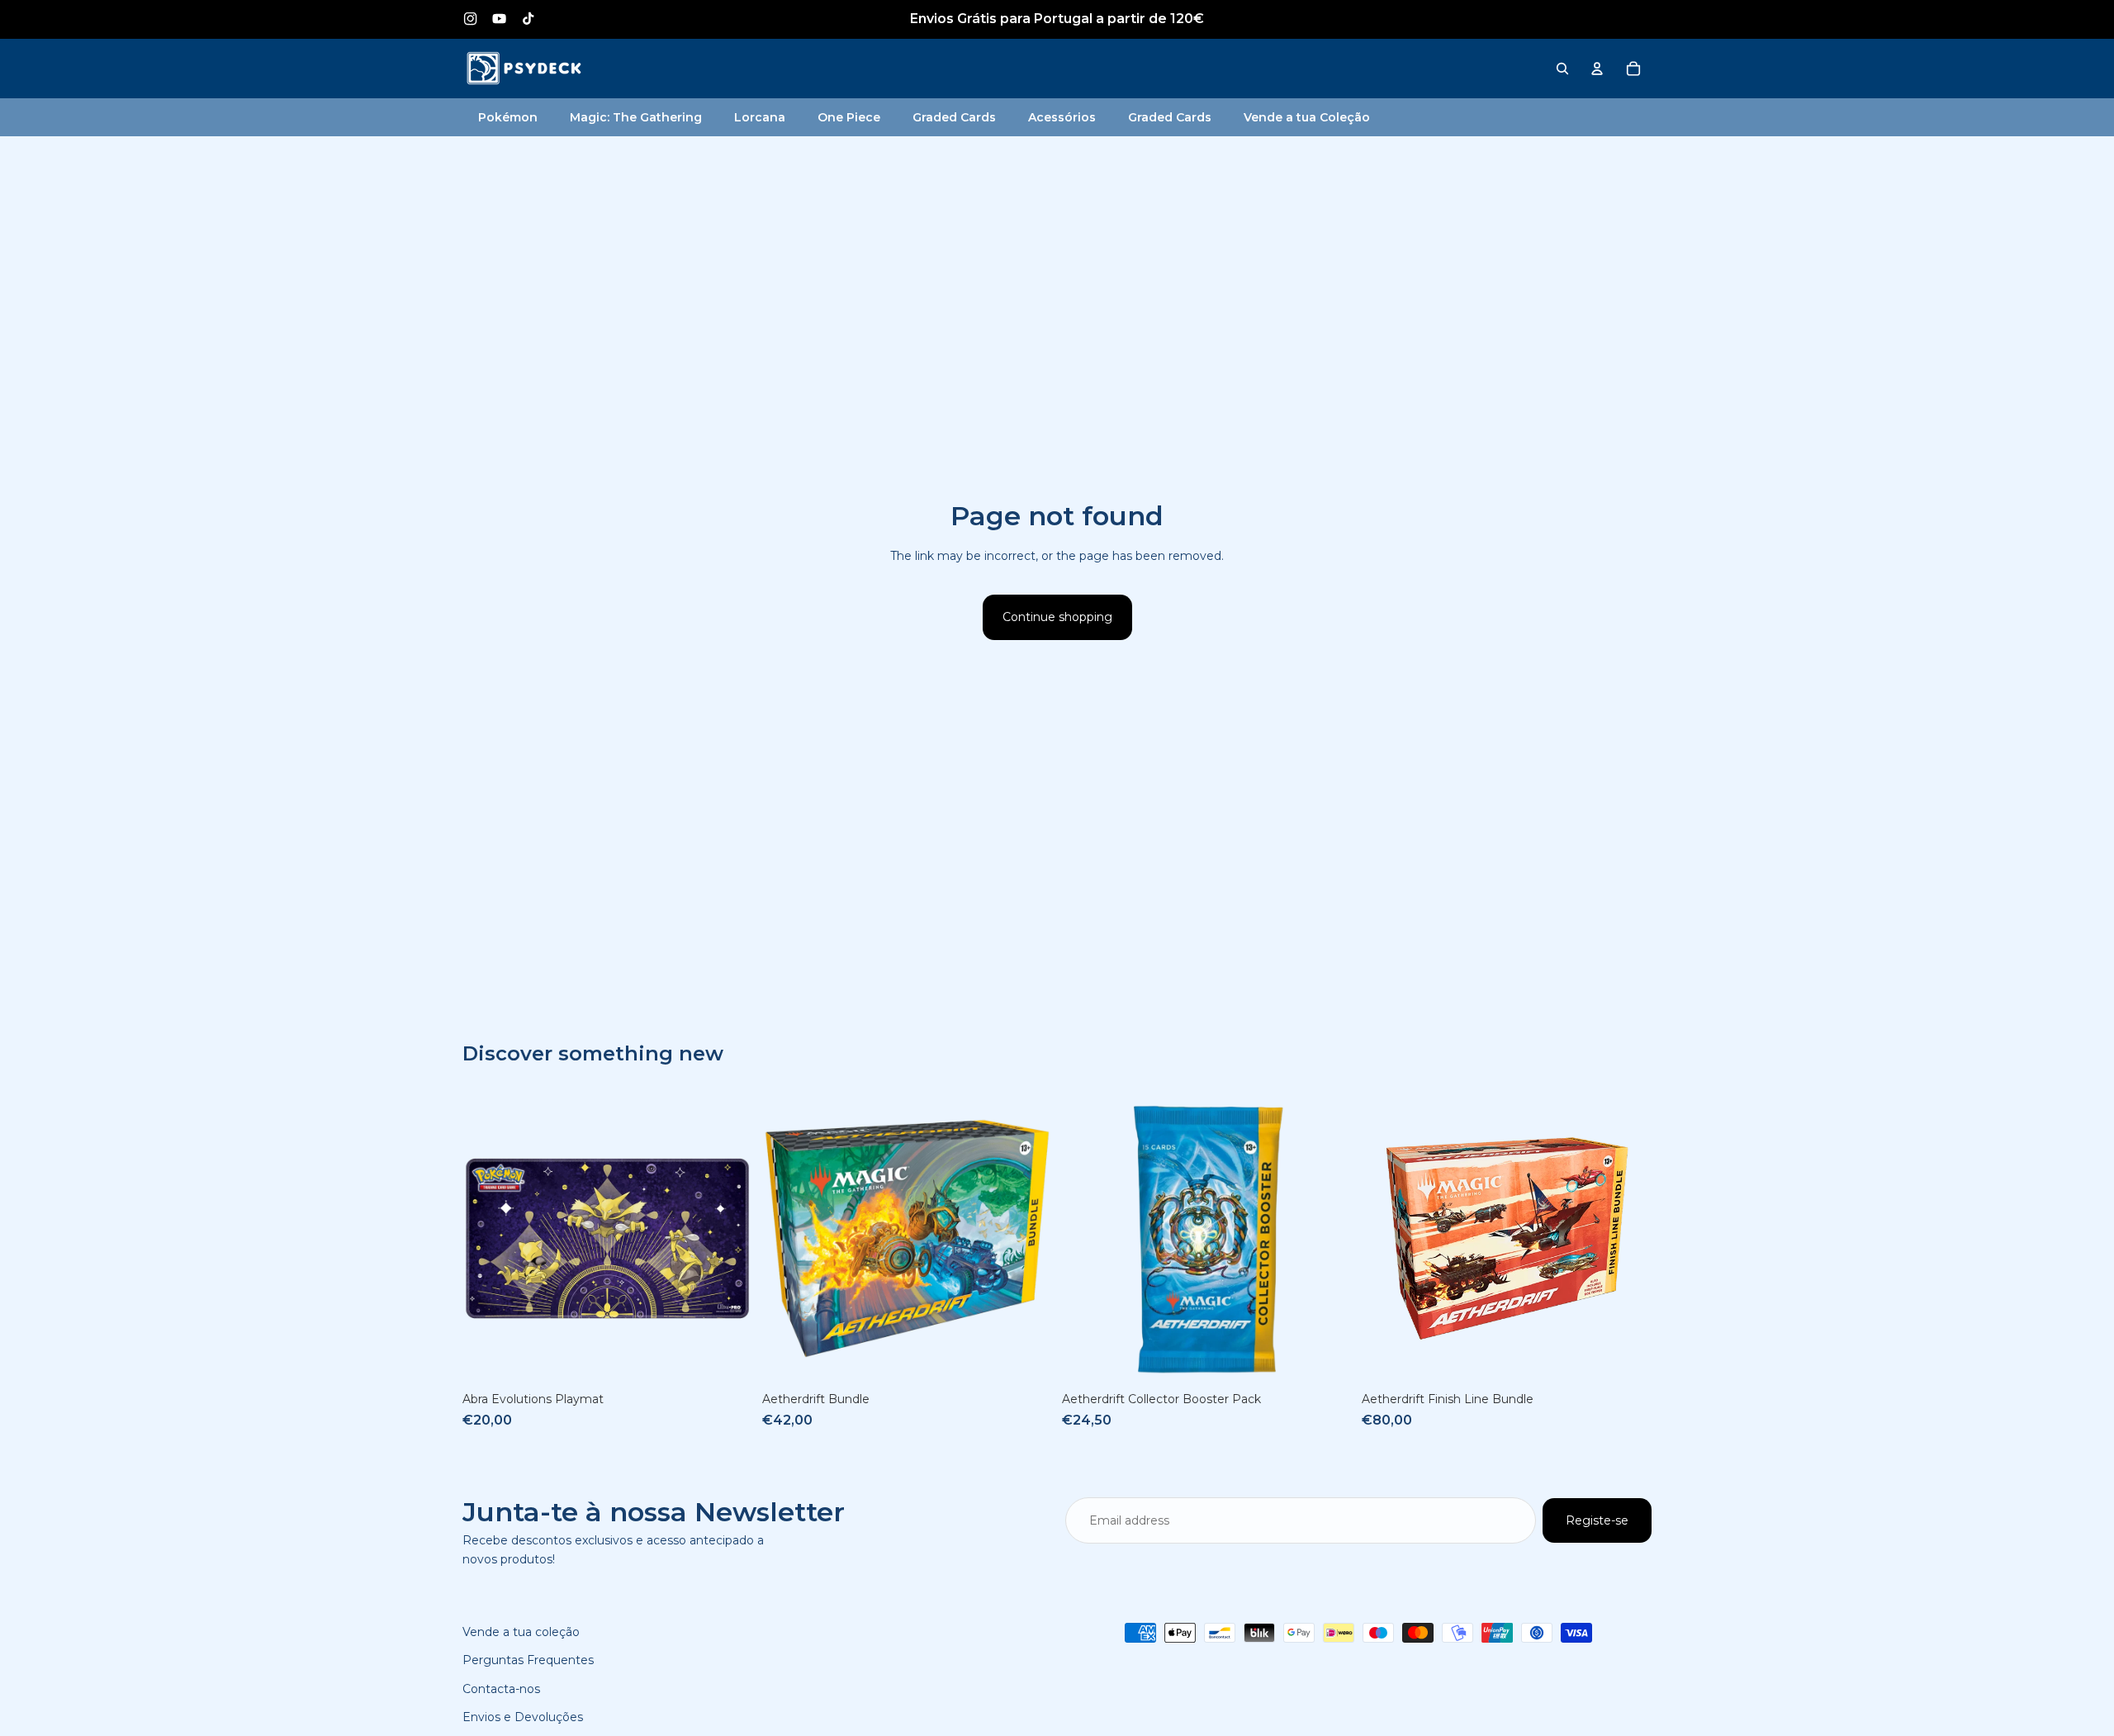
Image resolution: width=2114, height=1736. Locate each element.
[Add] (727, 1359)
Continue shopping (1057, 617)
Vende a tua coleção (521, 1632)
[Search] (1562, 69)
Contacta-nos (501, 1689)
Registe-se (1597, 1520)
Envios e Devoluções (523, 1717)
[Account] (1597, 69)
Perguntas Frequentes (528, 1660)
